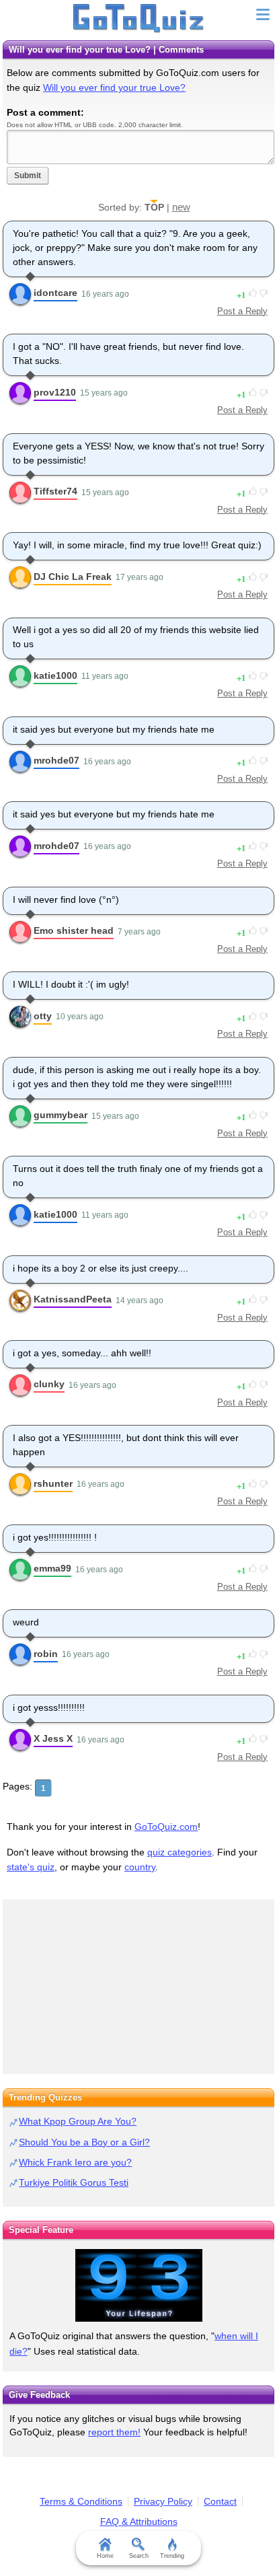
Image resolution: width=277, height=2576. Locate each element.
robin (46, 1654)
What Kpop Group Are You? (78, 2121)
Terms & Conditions (81, 2501)
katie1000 (55, 675)
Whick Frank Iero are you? (75, 2162)
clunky (49, 1384)
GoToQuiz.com (166, 1827)
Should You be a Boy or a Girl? (84, 2142)
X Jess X (53, 1738)
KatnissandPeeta (73, 1299)
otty (43, 1016)
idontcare (55, 293)
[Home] (139, 19)
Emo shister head (74, 930)
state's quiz (31, 1867)
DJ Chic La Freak (73, 577)
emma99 (52, 1568)
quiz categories (180, 1852)
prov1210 (55, 392)
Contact (220, 2501)
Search (139, 2556)
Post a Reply (242, 311)
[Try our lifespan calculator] (138, 2285)
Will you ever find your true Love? (114, 87)
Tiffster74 (55, 491)
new (181, 207)
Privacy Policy (163, 2501)
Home (105, 2556)
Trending (172, 2556)
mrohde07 (56, 760)
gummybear (61, 1115)
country (140, 1867)
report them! (114, 2432)
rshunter (53, 1483)
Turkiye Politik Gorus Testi (74, 2182)
